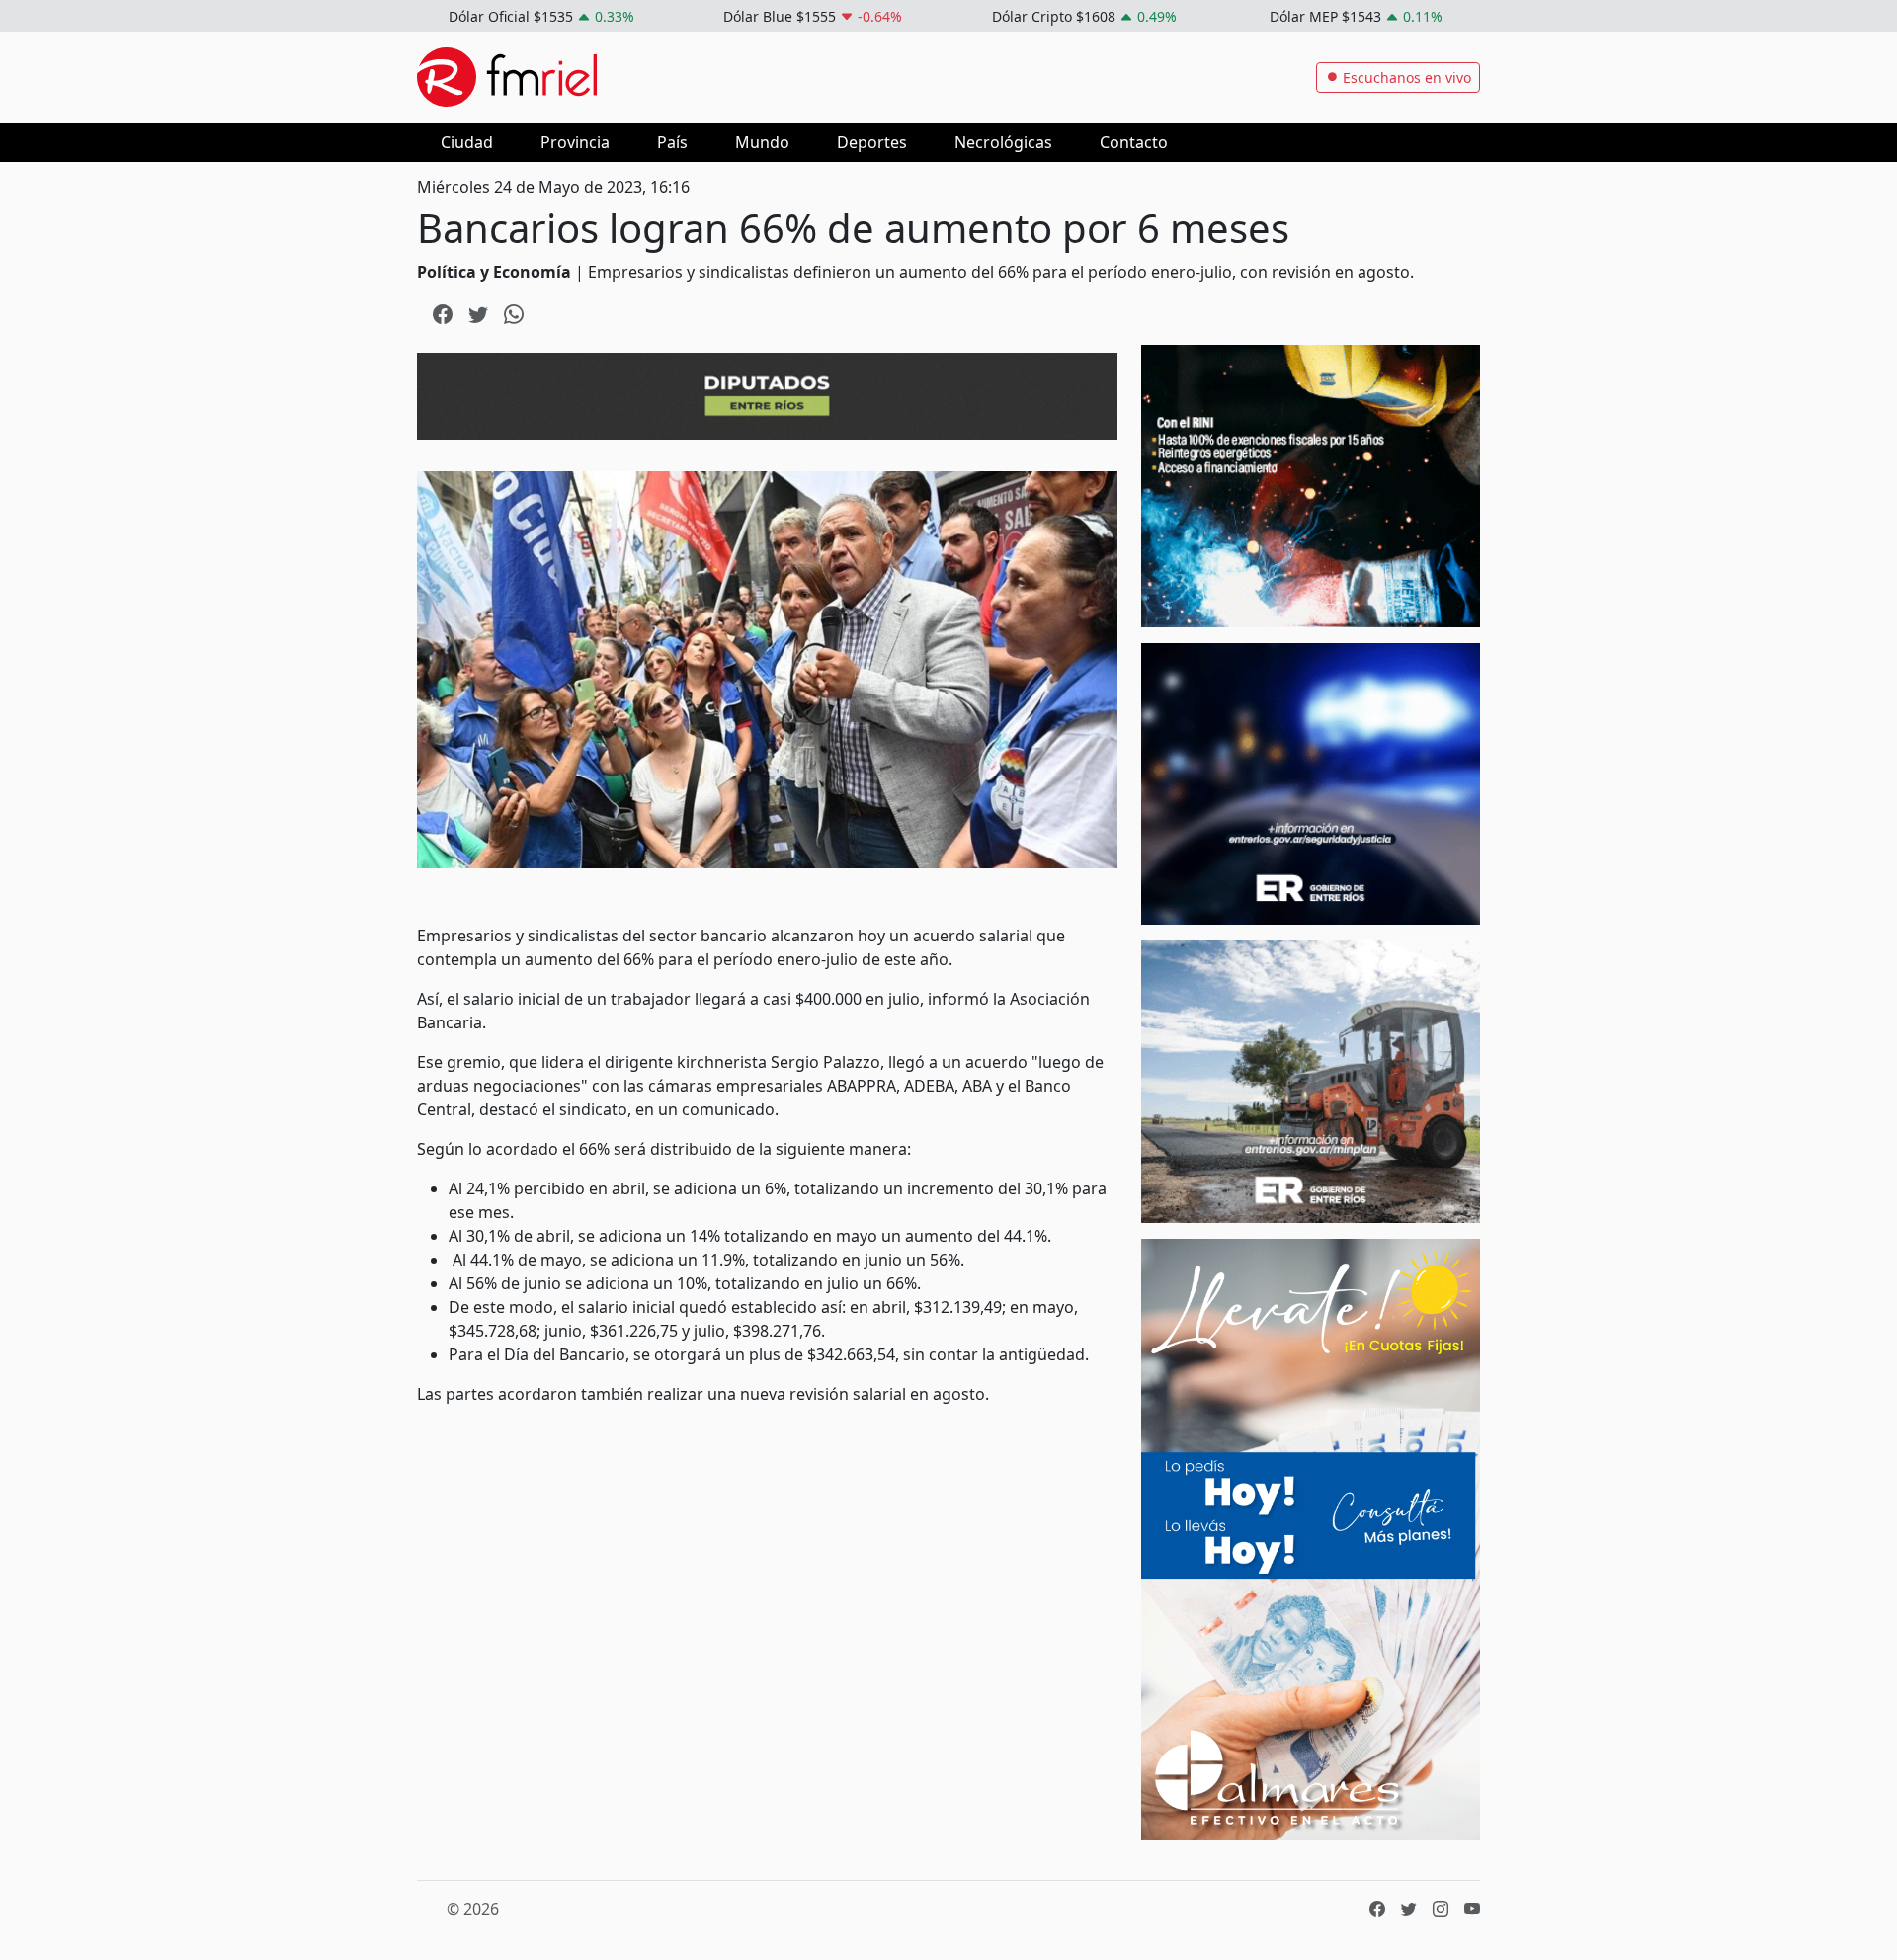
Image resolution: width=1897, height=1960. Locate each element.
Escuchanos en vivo (1405, 78)
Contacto (1134, 142)
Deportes (872, 142)
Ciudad (467, 142)
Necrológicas (1003, 142)
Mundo (762, 142)
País (672, 142)
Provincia (575, 142)
